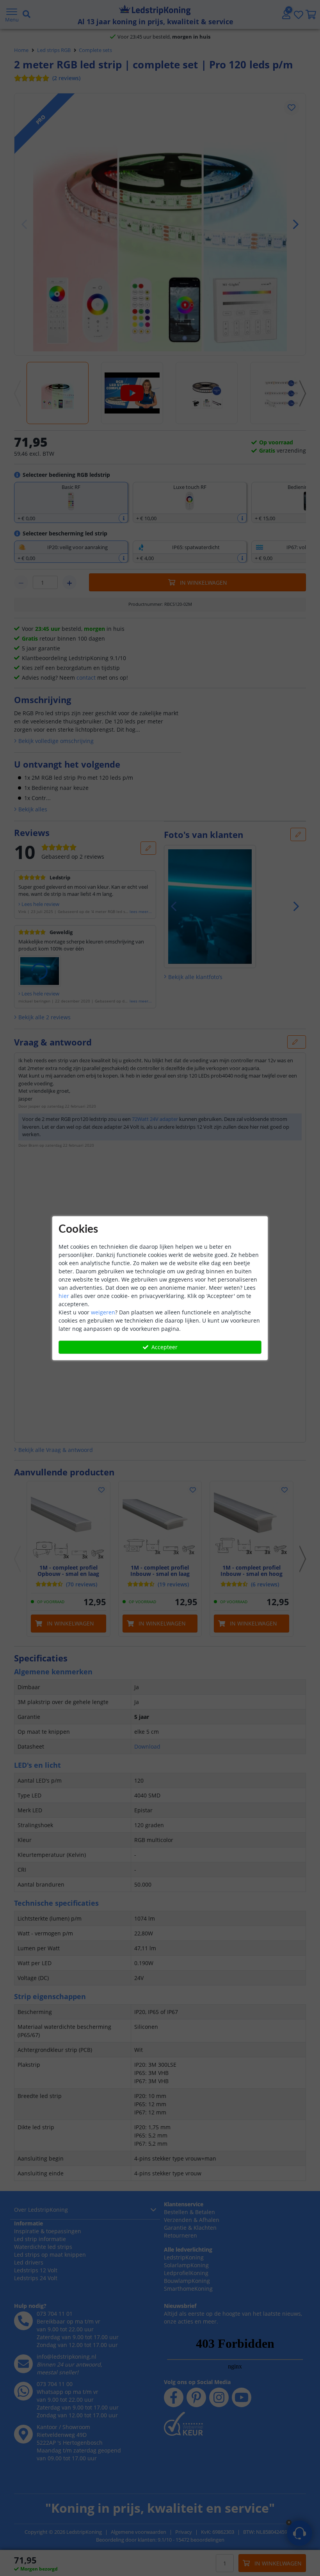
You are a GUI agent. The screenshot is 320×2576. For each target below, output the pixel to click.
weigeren (103, 1312)
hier (64, 1296)
